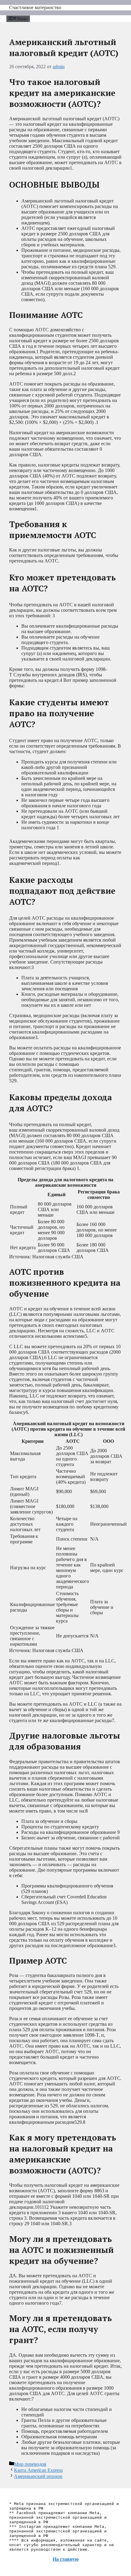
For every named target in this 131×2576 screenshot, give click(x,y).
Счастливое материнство (35, 7)
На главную (66, 2559)
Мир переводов (30, 2464)
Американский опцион (38, 2476)
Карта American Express (38, 2470)
